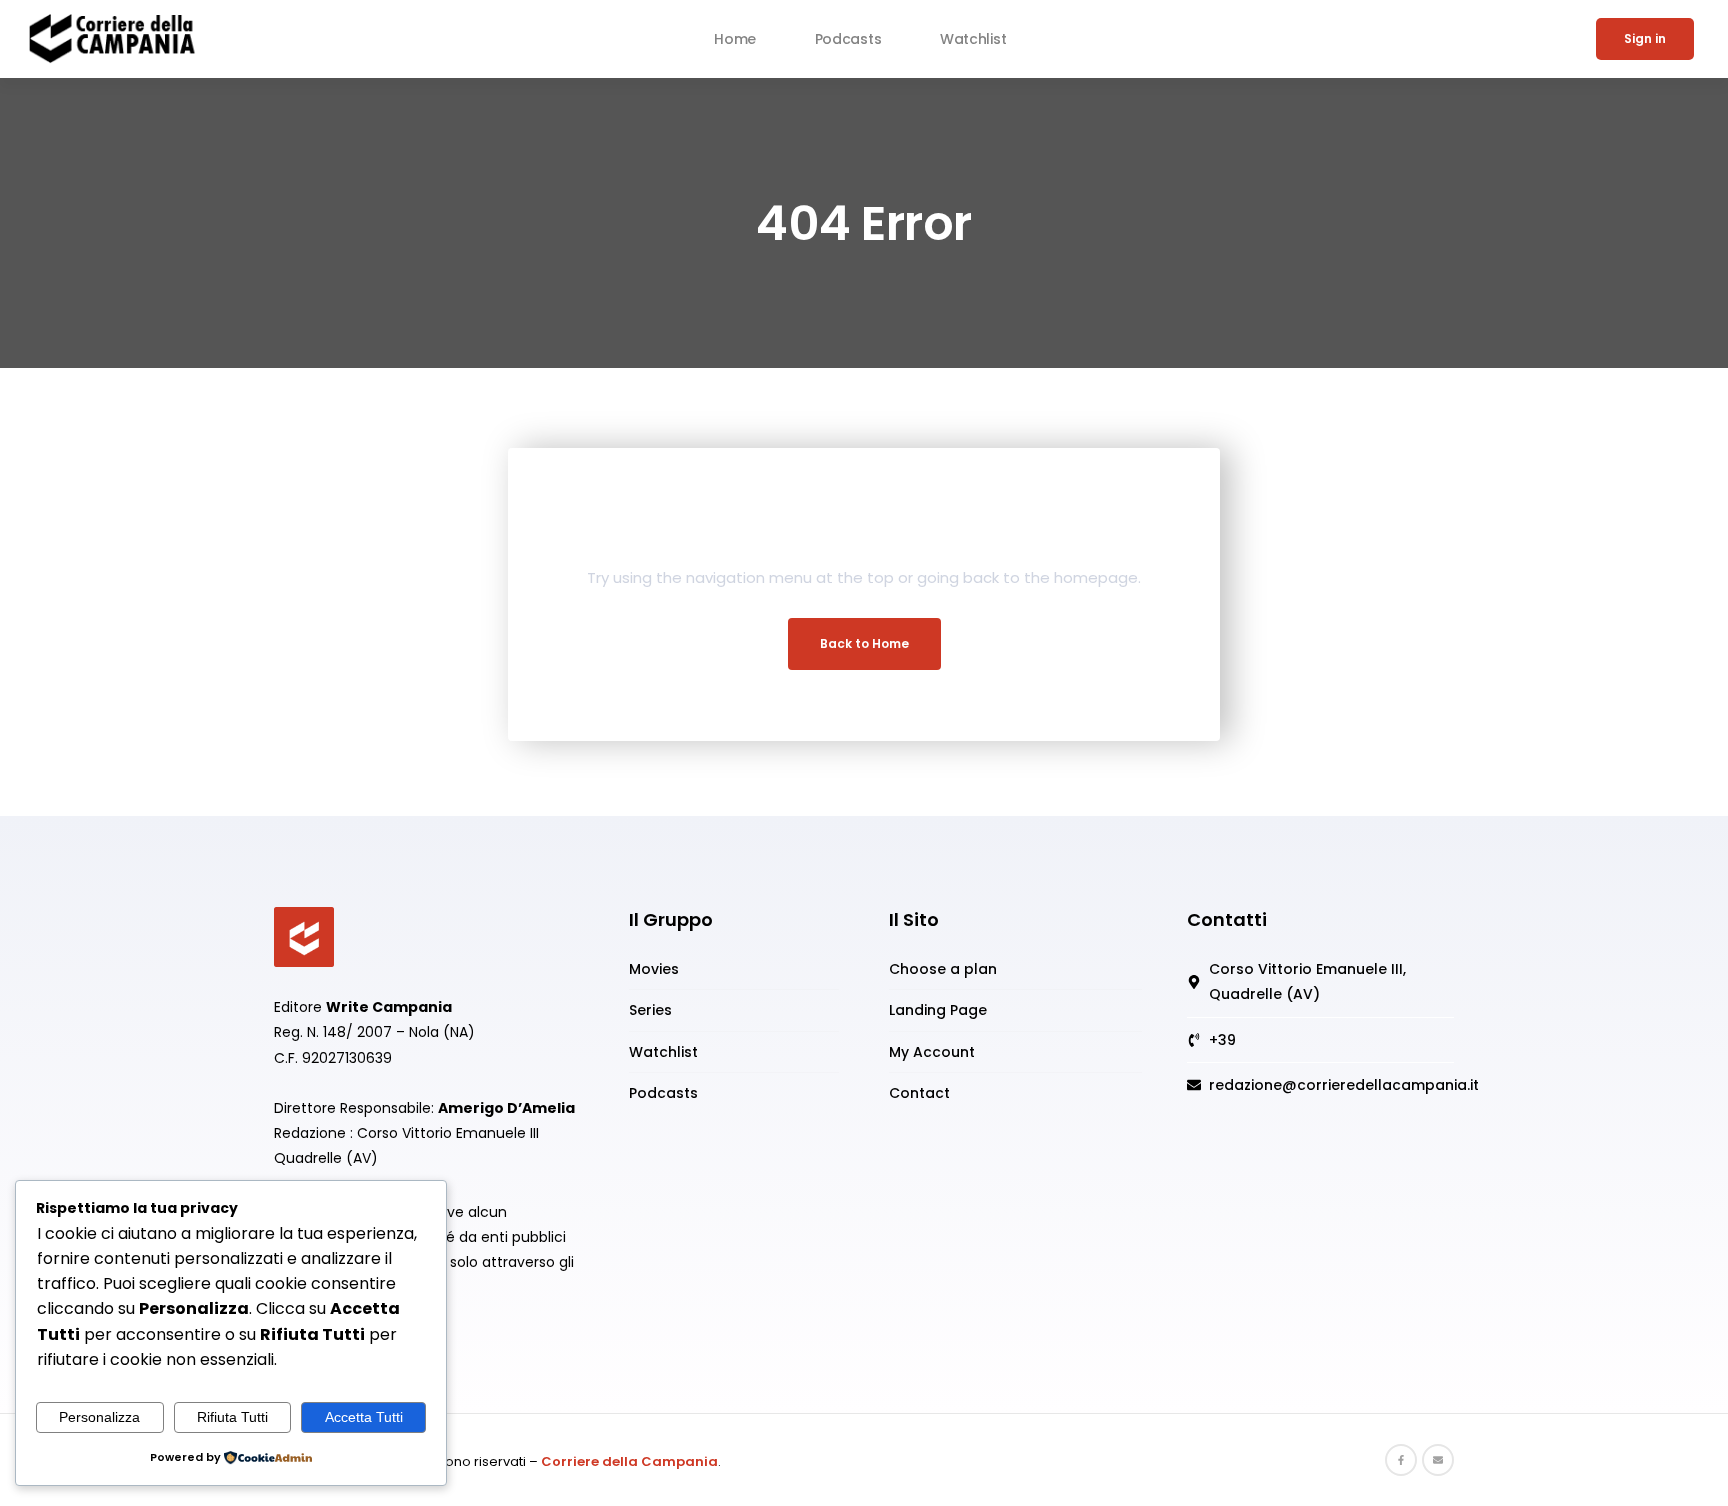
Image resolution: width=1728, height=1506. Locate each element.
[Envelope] (1438, 1460)
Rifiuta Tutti (232, 1417)
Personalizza (99, 1417)
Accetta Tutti (364, 1417)
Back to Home (864, 643)
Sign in (1645, 38)
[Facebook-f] (1401, 1460)
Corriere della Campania (629, 1461)
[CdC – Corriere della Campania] (304, 936)
